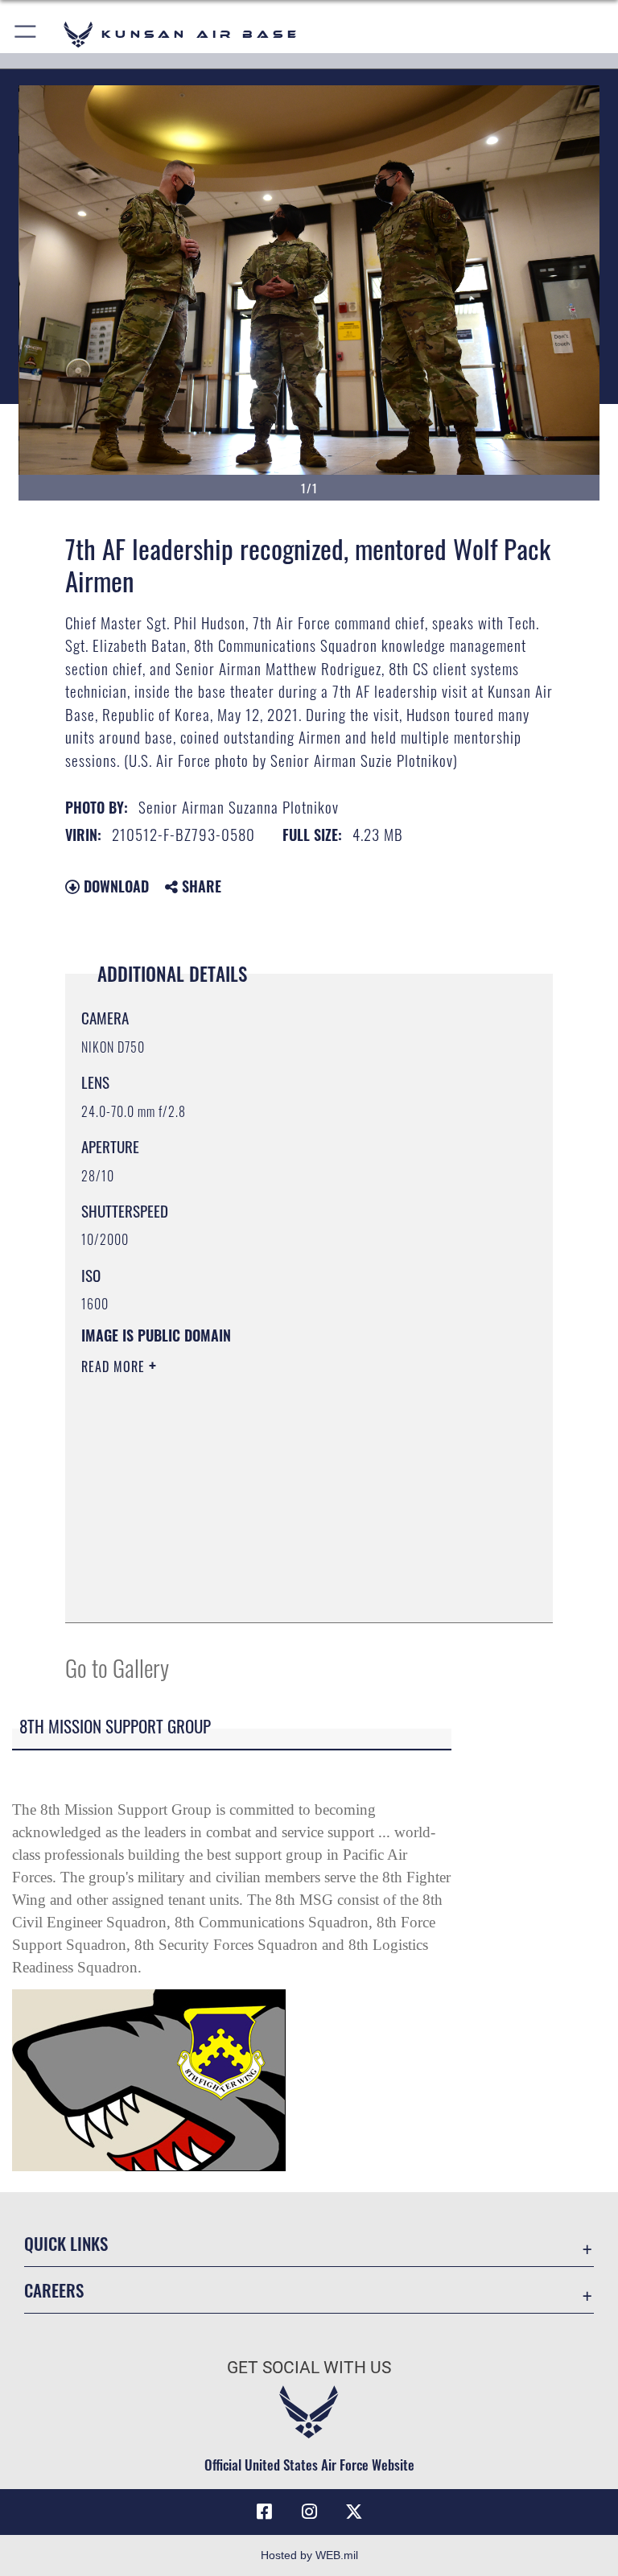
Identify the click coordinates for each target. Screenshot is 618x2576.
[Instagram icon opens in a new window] (309, 2512)
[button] (26, 34)
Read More (115, 1366)
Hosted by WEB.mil (309, 2555)
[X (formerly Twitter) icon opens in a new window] (354, 2512)
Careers (54, 2290)
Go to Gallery (117, 1667)
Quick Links (66, 2243)
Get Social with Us (309, 2368)
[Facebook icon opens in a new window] (264, 2512)
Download (114, 886)
